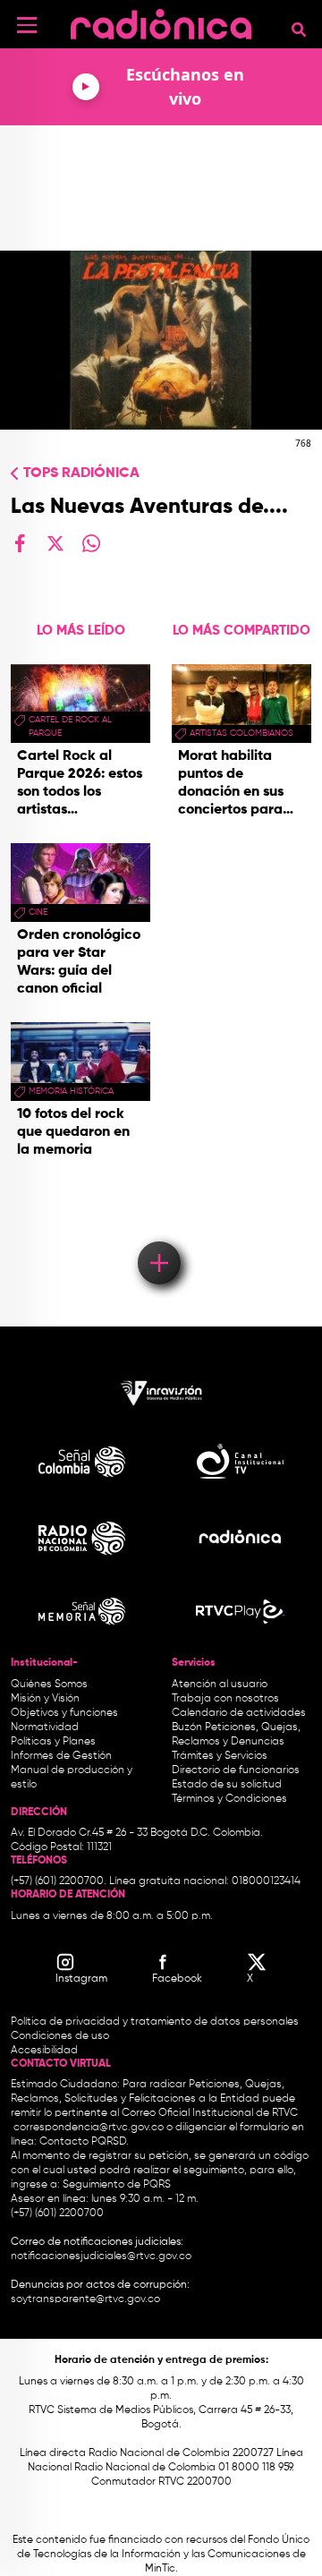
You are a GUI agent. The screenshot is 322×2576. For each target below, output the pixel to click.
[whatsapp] (91, 543)
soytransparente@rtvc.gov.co (85, 2299)
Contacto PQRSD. (84, 2142)
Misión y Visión (45, 1699)
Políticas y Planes (53, 1742)
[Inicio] (161, 22)
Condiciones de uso (60, 2036)
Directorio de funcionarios (236, 1770)
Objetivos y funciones (64, 1713)
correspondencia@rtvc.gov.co (89, 2128)
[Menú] (27, 25)
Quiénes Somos (49, 1685)
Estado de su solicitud (227, 1785)
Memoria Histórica (71, 1091)
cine (38, 912)
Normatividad (45, 1727)
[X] (55, 543)
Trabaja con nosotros (225, 1699)
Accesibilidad (46, 2051)
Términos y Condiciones (229, 1799)
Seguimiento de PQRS (117, 2185)
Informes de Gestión (61, 1756)
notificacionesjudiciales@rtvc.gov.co (101, 2256)
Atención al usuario (220, 1685)
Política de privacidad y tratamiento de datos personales (155, 2022)
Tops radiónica (81, 473)
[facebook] (20, 543)
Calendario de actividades (239, 1713)
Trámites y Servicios (220, 1756)
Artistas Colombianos (241, 733)
